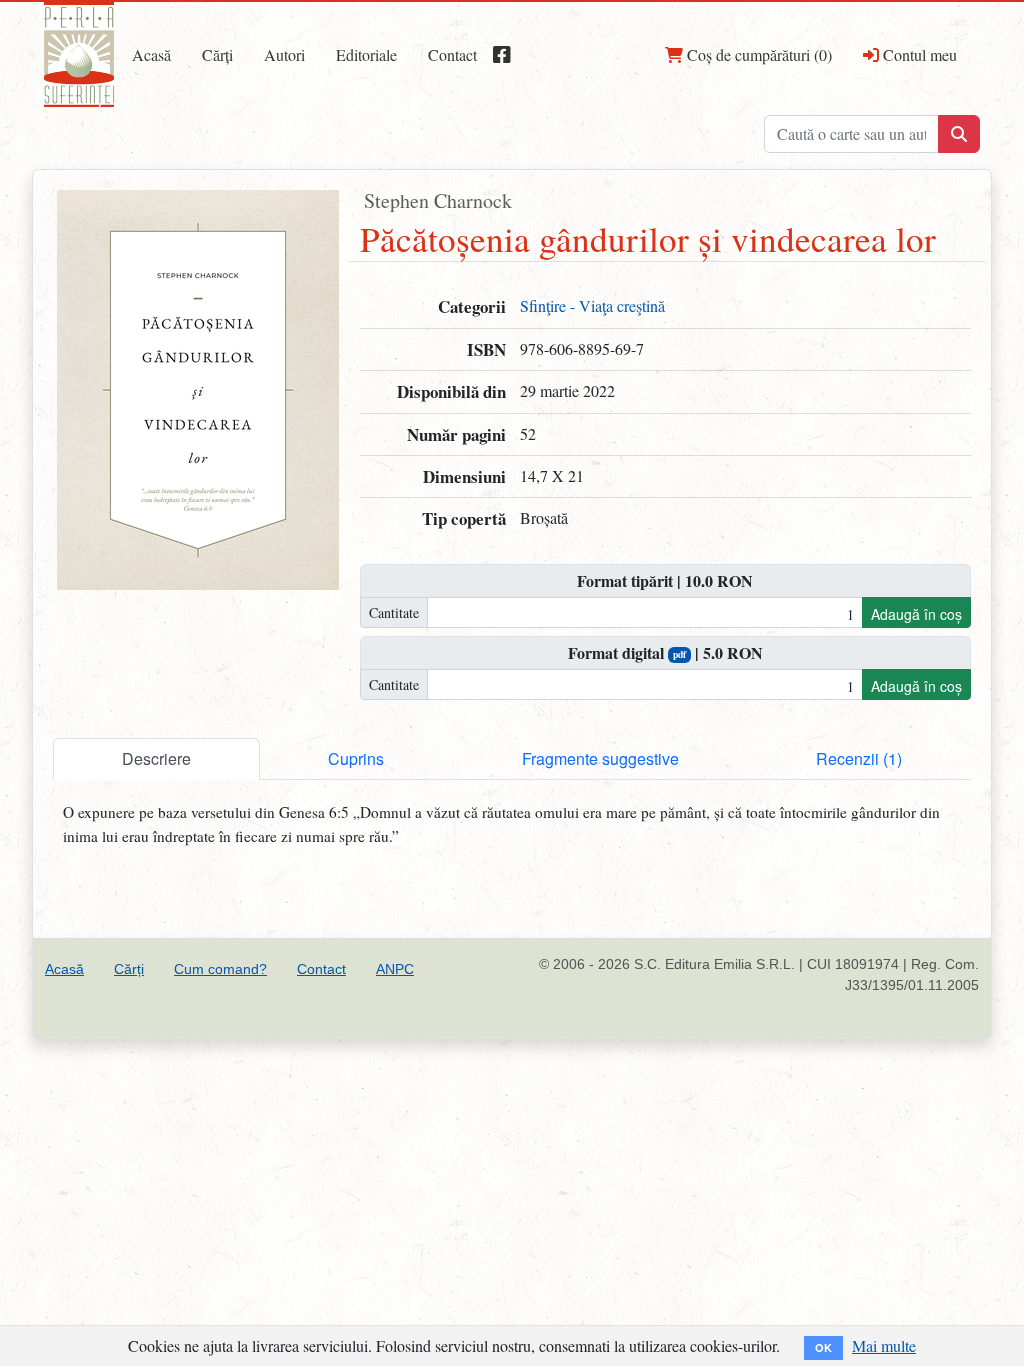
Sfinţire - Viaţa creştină (592, 305)
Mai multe (884, 1345)
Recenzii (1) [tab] (859, 758)
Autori (284, 54)
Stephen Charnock (438, 200)
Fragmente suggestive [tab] (600, 758)
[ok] (959, 134)
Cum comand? (220, 969)
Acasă (151, 54)
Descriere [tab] (156, 758)
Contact (452, 54)
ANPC (395, 969)
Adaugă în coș (916, 614)
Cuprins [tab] (356, 758)
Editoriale (366, 54)
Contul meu (918, 54)
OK (823, 1347)
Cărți (217, 54)
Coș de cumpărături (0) (757, 54)
